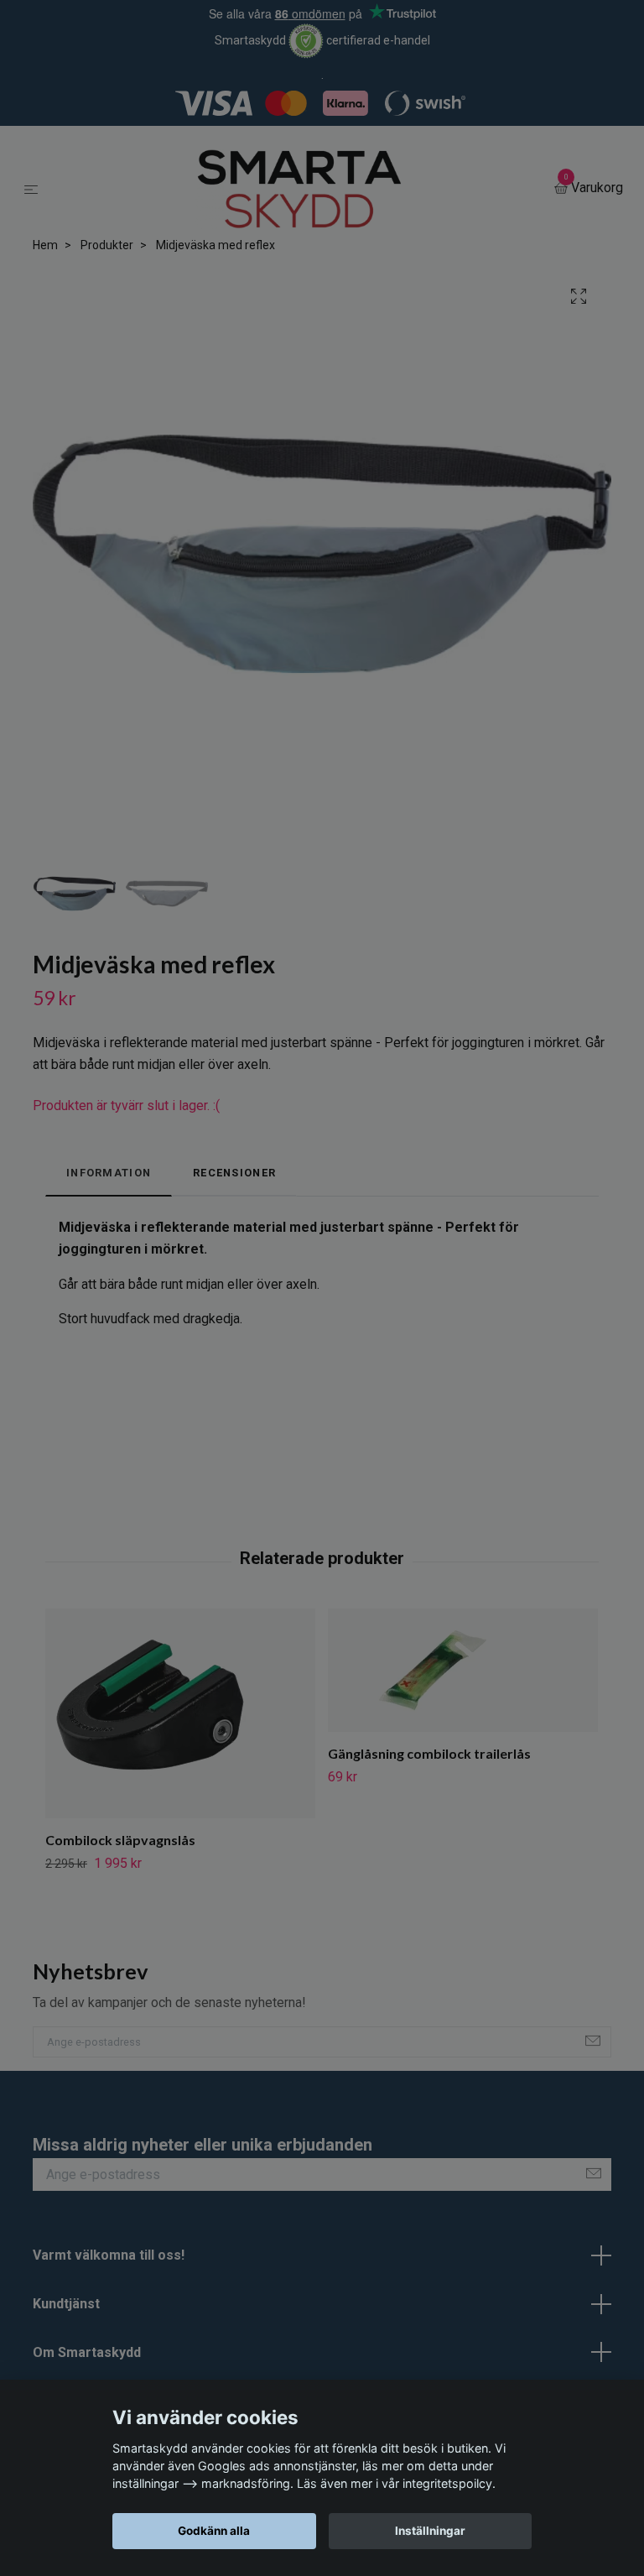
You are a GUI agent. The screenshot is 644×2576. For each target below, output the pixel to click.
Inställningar (430, 2531)
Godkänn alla (214, 2531)
